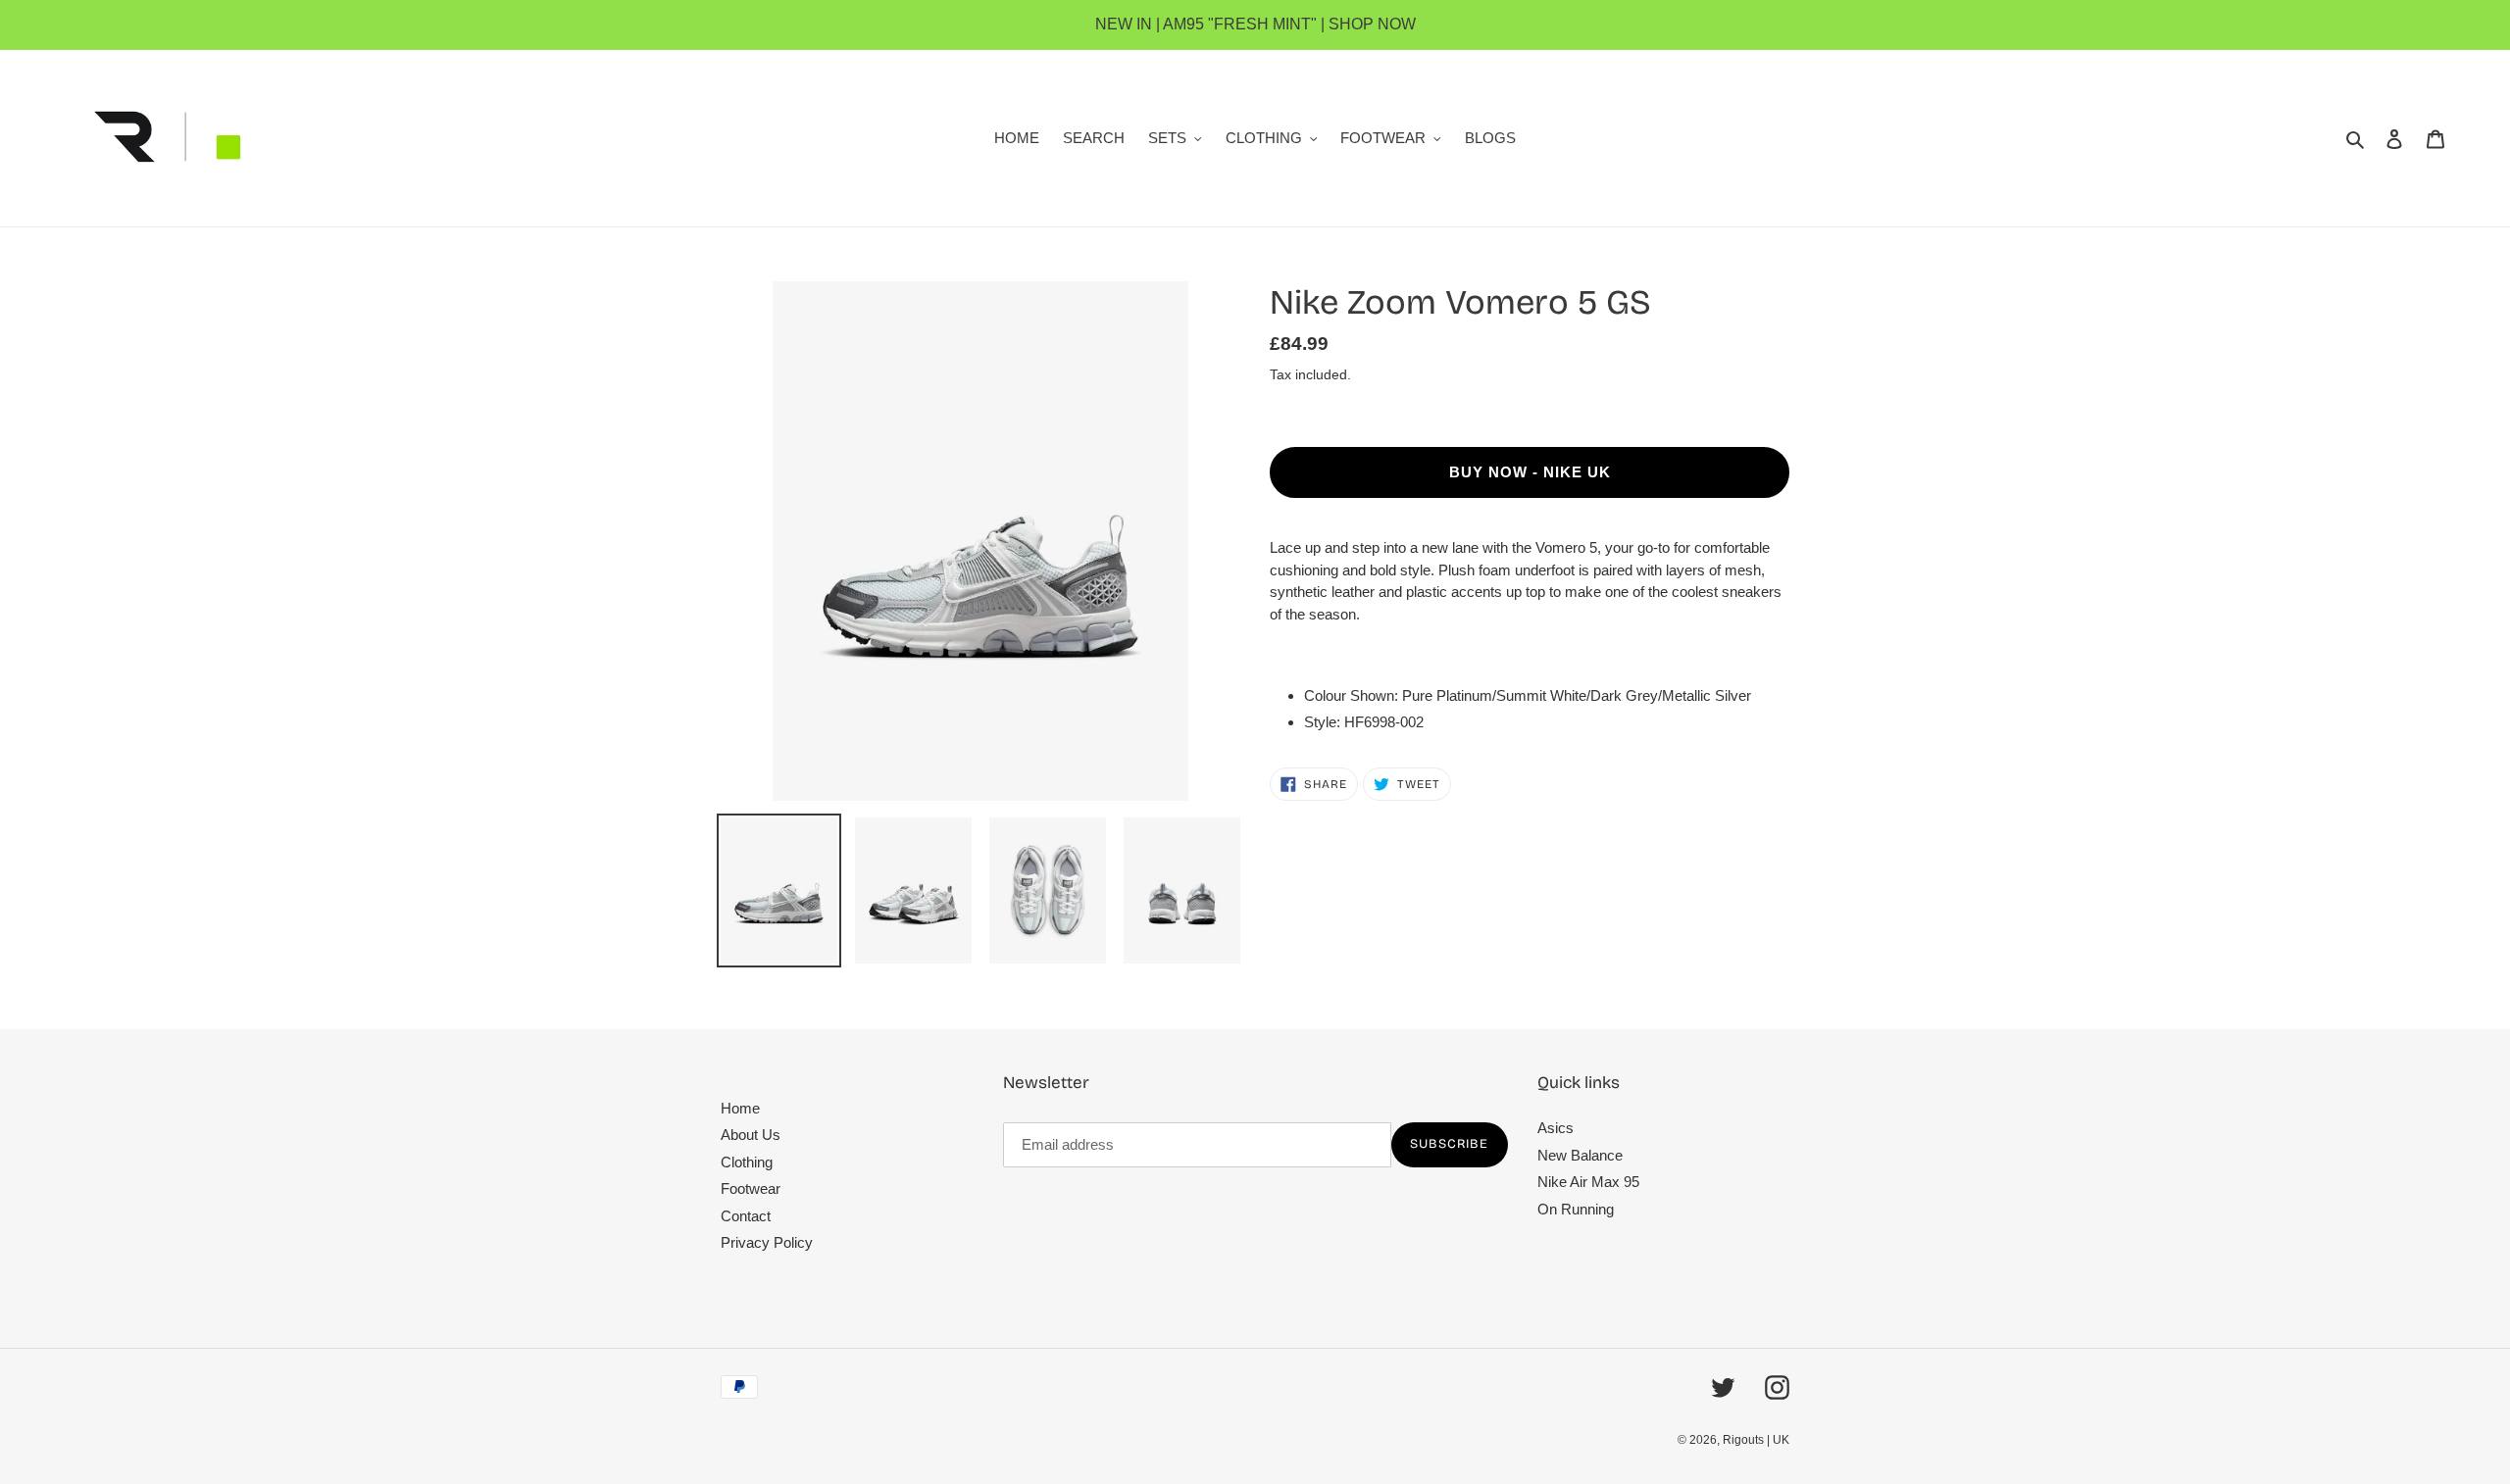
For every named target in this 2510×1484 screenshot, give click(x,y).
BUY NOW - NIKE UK (1530, 472)
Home (740, 1108)
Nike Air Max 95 (1588, 1182)
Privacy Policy (767, 1242)
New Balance (1580, 1155)
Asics (1556, 1128)
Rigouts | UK (1756, 1440)
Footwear (751, 1188)
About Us (751, 1135)
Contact (746, 1216)
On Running (1576, 1209)
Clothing (747, 1162)
